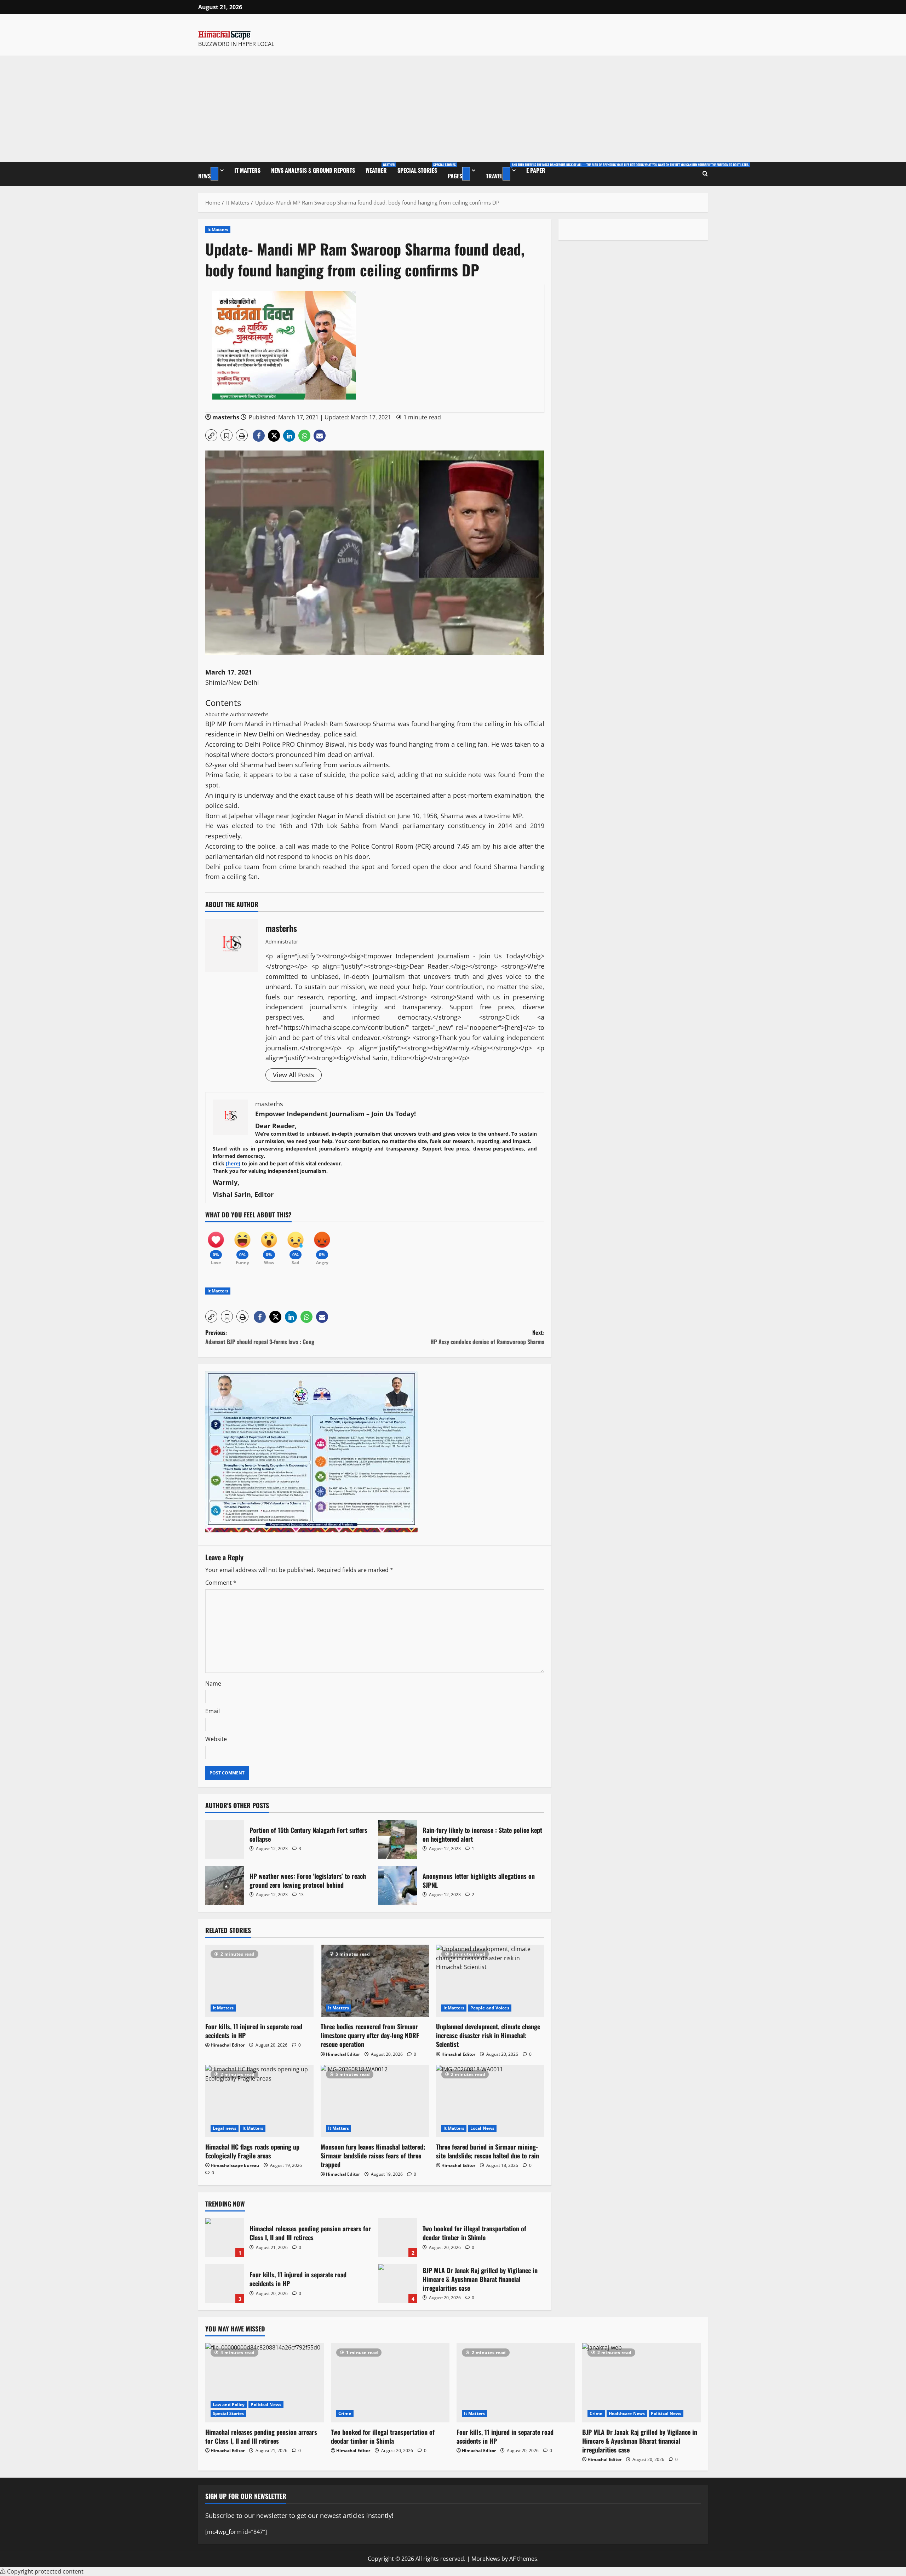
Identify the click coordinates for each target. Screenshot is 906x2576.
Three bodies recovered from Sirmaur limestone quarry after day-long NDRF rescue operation (370, 2035)
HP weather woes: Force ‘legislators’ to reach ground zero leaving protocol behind (225, 1885)
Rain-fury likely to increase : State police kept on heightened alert (398, 1839)
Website (216, 1739)
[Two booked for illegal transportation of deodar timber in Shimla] (390, 2383)
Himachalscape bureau (235, 2165)
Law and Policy (229, 2405)
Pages (455, 176)
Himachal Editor (228, 2045)
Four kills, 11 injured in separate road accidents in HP (254, 2031)
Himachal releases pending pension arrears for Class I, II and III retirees (225, 2238)
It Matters (247, 170)
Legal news (225, 2128)
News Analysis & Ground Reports (313, 170)
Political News (266, 2405)
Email (213, 1711)
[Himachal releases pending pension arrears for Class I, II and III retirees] (265, 2383)
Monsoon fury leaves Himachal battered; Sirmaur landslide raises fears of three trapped (373, 2156)
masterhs (226, 417)
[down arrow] (214, 174)
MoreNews (486, 2559)
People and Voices (490, 2008)
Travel (503, 171)
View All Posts (294, 1075)
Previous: (260, 1337)
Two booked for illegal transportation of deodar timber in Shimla (398, 2238)
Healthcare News (627, 2413)
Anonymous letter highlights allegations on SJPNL (398, 1885)
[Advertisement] (453, 109)
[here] (233, 1163)
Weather (379, 168)
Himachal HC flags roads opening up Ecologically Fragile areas (252, 2151)
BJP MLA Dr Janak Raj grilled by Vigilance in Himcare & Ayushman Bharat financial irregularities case (398, 2284)
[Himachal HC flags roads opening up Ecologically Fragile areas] (259, 2101)
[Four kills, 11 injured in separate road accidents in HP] (259, 1981)
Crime (345, 2413)
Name (213, 1683)
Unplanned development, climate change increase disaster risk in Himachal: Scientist (488, 2035)
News (204, 176)
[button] (211, 435)
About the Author (226, 714)
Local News (482, 2128)
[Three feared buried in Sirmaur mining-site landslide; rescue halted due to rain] (490, 2101)
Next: (487, 1337)
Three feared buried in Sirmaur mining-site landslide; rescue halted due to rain (488, 2151)
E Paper (536, 170)
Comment (221, 1583)
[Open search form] (705, 174)
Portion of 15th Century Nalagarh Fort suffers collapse (225, 1839)
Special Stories (420, 168)
